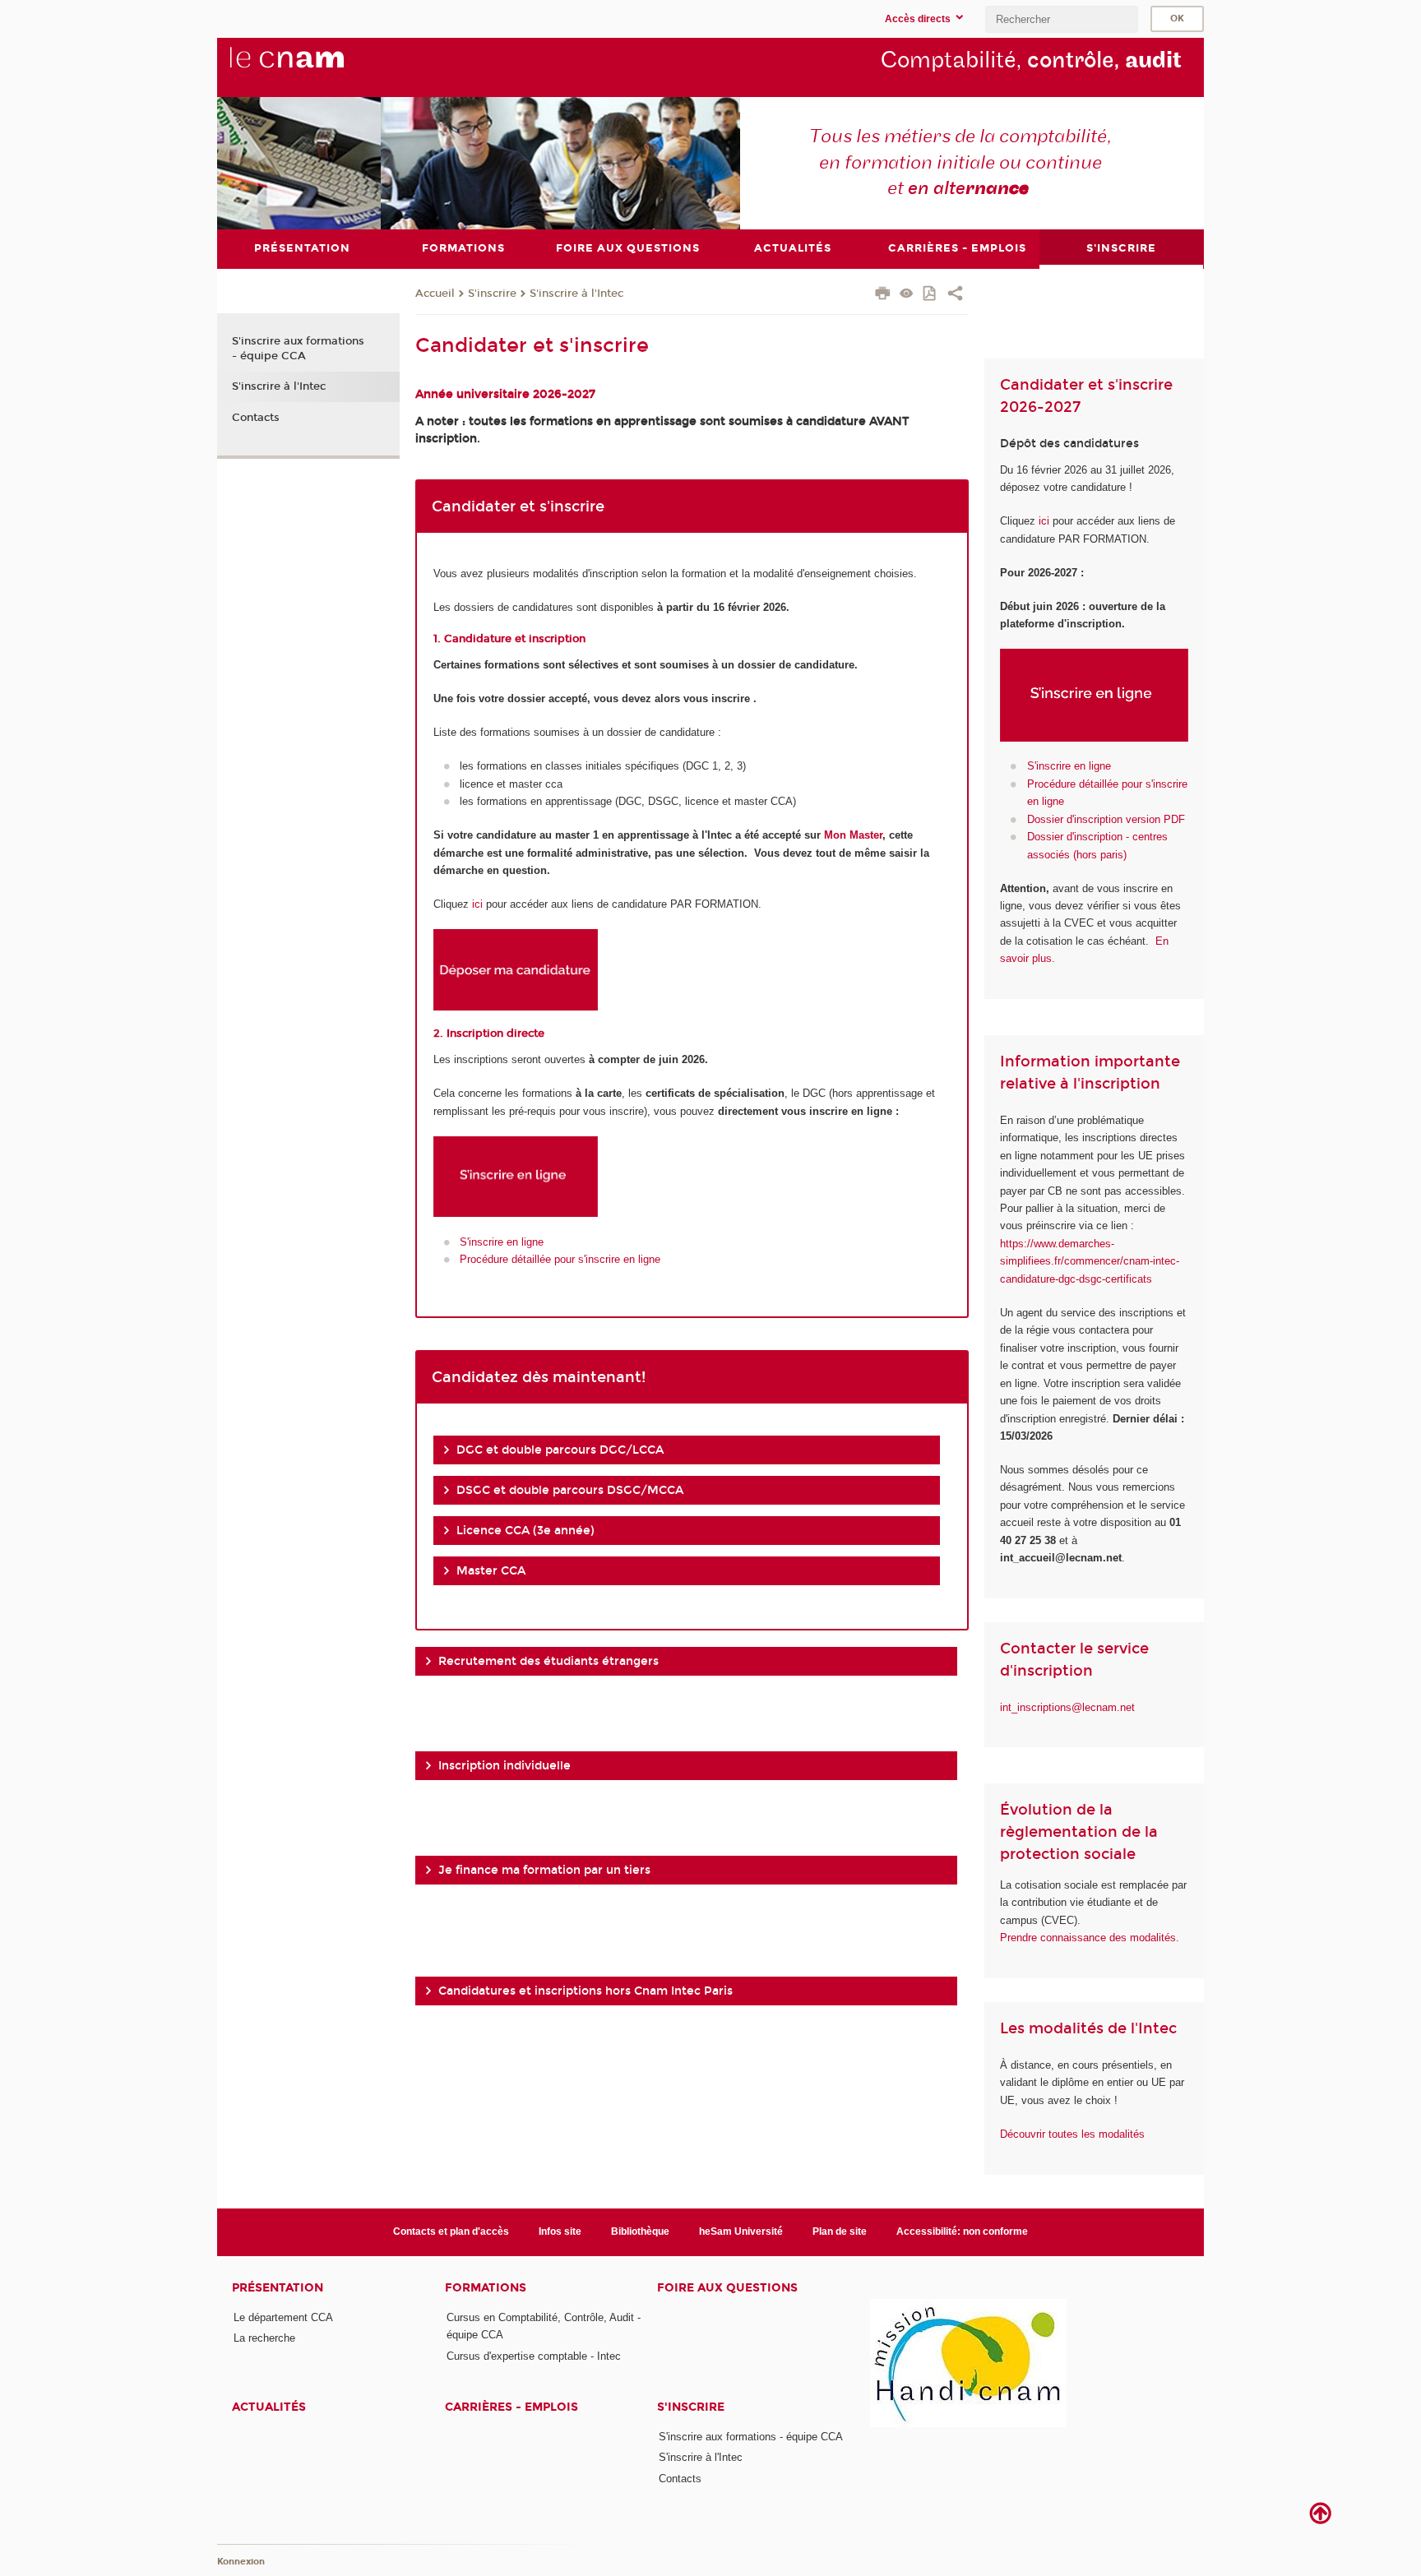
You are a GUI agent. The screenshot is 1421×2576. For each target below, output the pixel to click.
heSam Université (741, 2231)
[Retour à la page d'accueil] (314, 67)
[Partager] (955, 295)
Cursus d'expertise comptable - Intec (534, 2356)
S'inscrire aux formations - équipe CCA (298, 349)
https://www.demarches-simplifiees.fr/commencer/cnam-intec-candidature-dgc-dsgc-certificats (1090, 1261)
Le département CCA (283, 2317)
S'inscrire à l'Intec (576, 294)
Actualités (269, 2407)
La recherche (264, 2338)
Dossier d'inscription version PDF (1106, 819)
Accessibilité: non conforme (962, 2231)
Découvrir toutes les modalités (1072, 2134)
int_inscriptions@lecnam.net (1067, 1707)
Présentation (278, 2288)
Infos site (560, 2231)
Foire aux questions (727, 2288)
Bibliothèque (640, 2231)
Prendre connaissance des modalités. (1090, 1938)
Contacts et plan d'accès (451, 2231)
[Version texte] (907, 295)
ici (477, 904)
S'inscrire (492, 294)
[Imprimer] (883, 295)
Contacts (256, 418)
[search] (1062, 19)
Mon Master (853, 835)
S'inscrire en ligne (502, 1242)
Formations (486, 2288)
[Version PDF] (930, 295)
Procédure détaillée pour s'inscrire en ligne (560, 1259)
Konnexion (241, 2562)
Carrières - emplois (511, 2407)
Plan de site (840, 2231)
